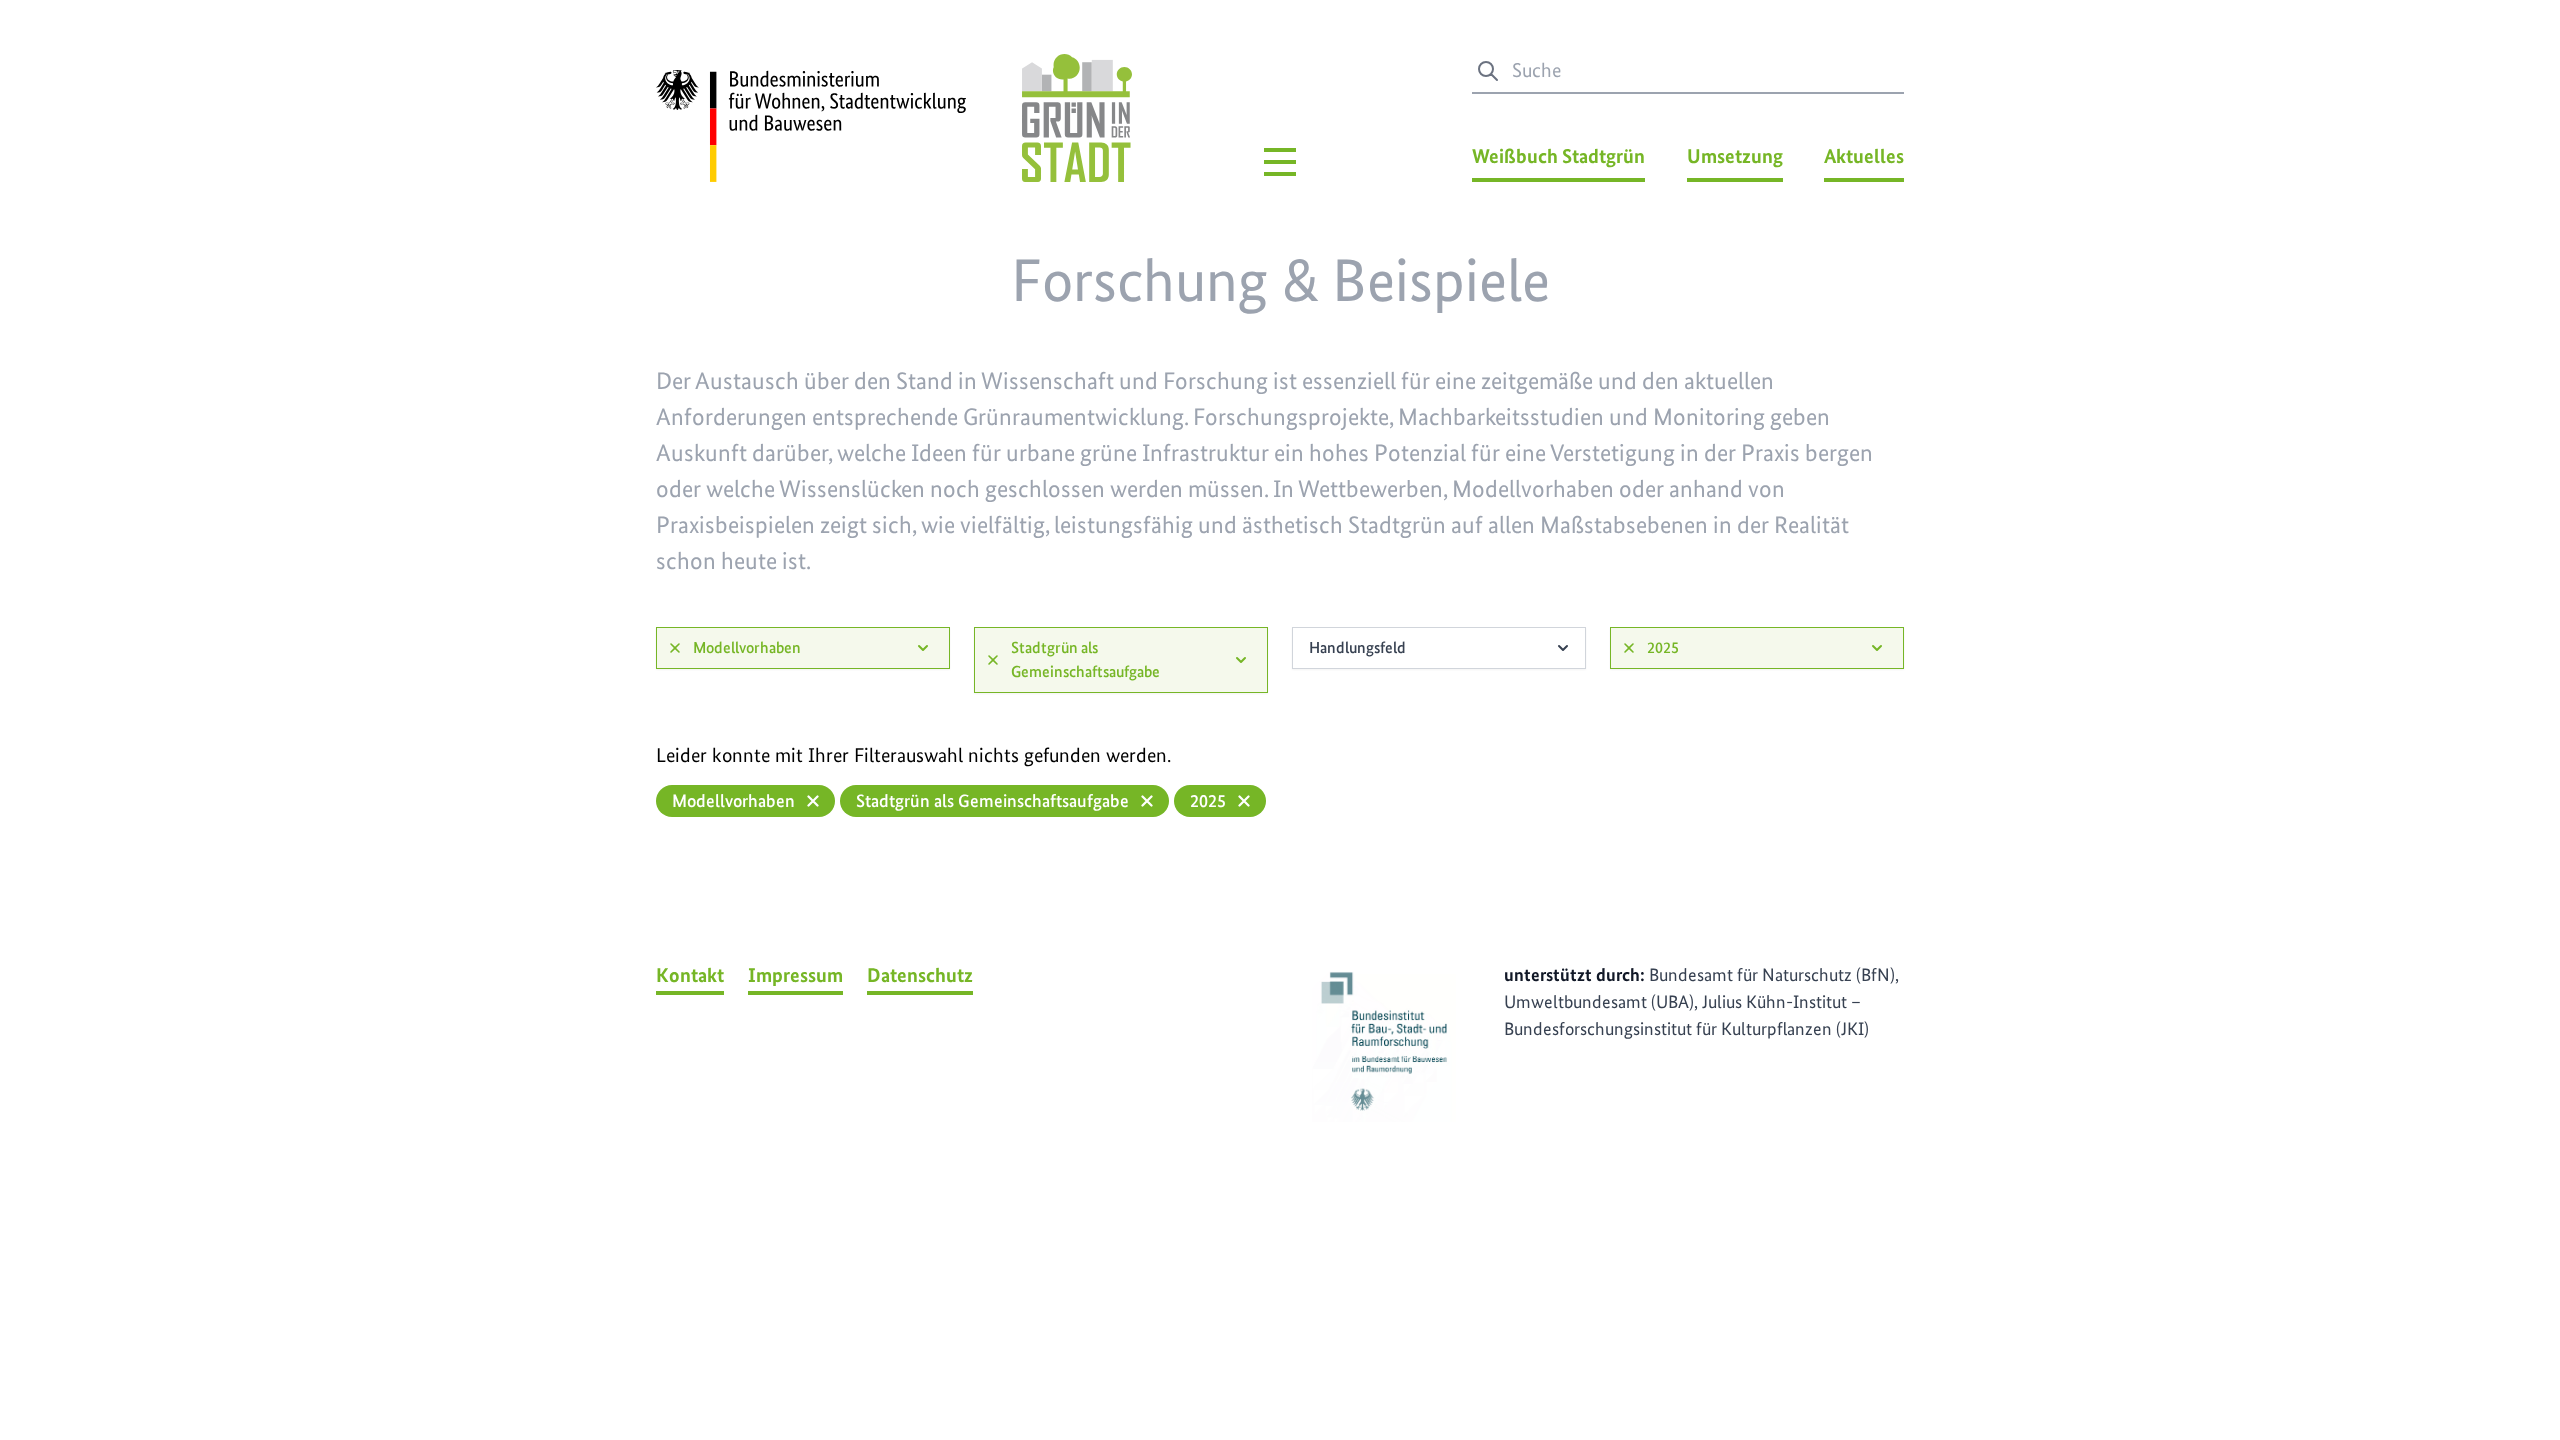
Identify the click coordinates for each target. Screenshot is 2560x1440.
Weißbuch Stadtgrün (1558, 156)
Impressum (795, 975)
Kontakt (690, 975)
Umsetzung (1735, 156)
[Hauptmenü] (1280, 162)
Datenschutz (920, 975)
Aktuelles (1864, 156)
